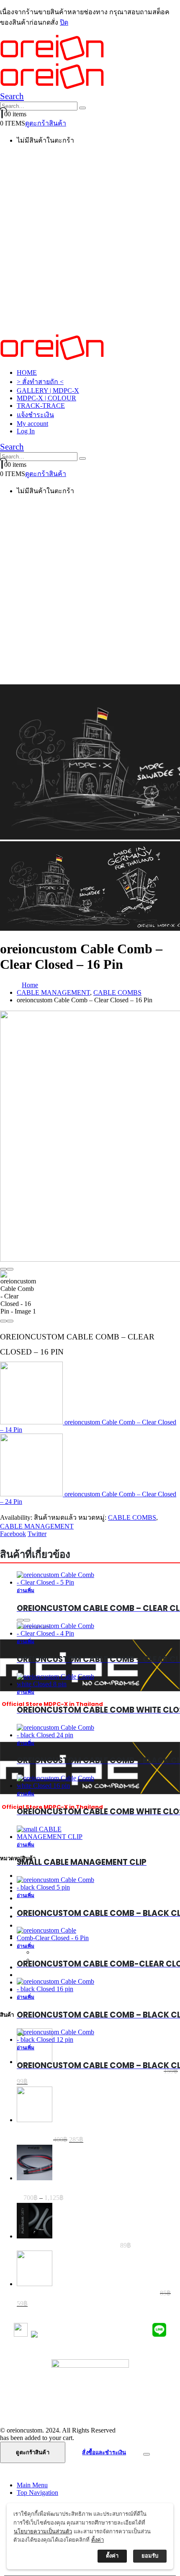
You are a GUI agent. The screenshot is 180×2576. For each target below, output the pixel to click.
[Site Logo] (52, 358)
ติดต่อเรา (90, 2413)
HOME (27, 373)
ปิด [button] (64, 22)
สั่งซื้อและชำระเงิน (104, 2452)
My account (32, 424)
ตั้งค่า (98, 2540)
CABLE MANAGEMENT (37, 1526)
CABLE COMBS (132, 1517)
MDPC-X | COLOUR (46, 398)
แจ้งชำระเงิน (35, 415)
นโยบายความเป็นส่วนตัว (90, 2403)
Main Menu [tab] (32, 2485)
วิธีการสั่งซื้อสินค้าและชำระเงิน (90, 2383)
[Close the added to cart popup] (147, 2454)
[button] (12, 96)
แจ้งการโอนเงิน (90, 2393)
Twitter (37, 1534)
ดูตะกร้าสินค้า (46, 123)
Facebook (13, 1534)
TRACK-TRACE (41, 406)
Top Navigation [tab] (37, 2493)
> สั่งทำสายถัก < (40, 382)
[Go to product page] (56, 2036)
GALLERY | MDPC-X (48, 390)
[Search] (82, 108)
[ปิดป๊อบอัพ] (165, 2513)
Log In (26, 431)
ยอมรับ (150, 2556)
